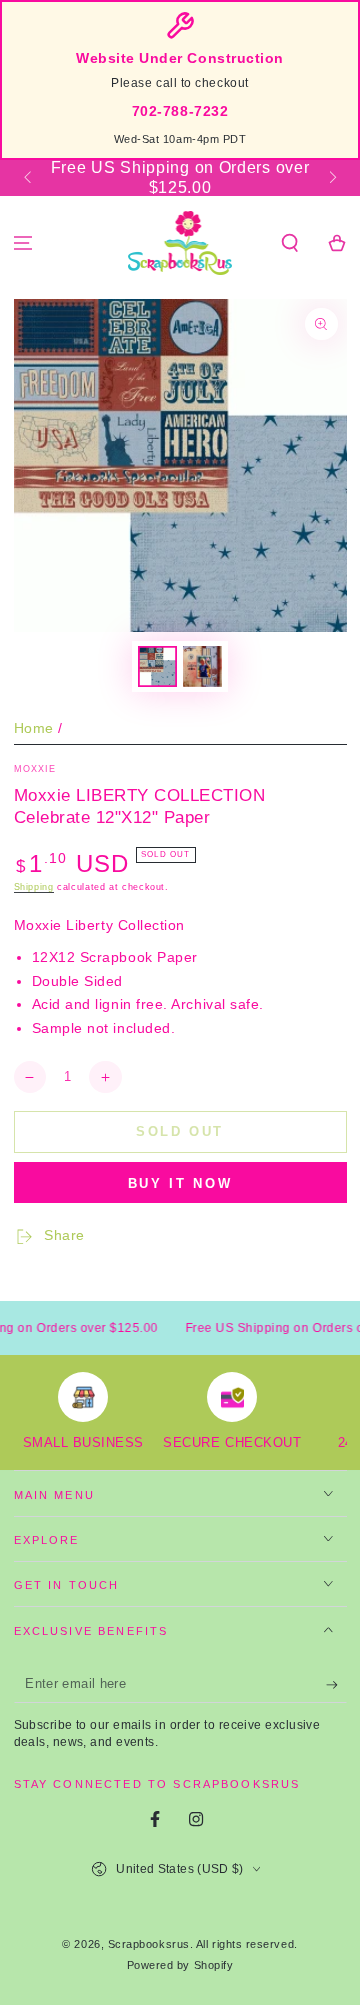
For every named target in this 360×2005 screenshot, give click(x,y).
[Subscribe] (336, 1685)
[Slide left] (29, 178)
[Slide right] (331, 178)
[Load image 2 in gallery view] (203, 666)
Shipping (34, 887)
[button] (289, 243)
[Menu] (23, 243)
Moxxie (35, 769)
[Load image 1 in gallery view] (158, 666)
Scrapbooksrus (149, 1944)
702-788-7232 (180, 111)
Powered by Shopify (180, 1965)
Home (34, 728)
